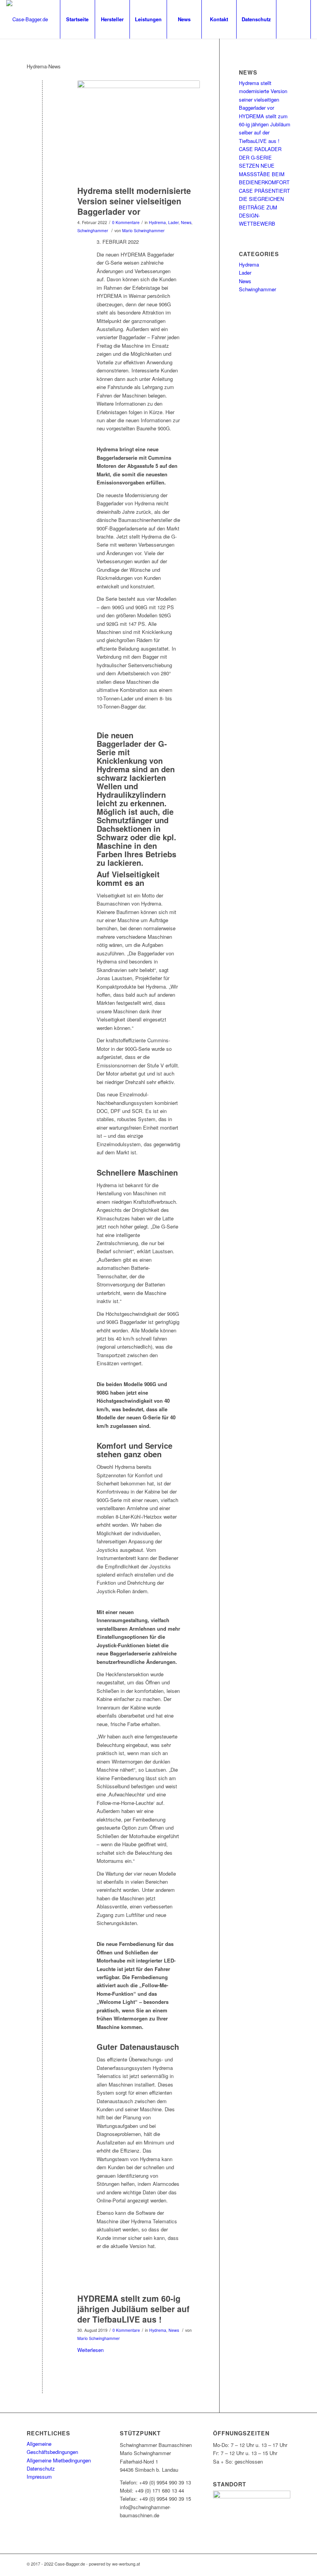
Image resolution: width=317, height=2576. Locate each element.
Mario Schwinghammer (143, 230)
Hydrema (157, 222)
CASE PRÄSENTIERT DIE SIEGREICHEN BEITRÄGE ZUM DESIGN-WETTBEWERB (264, 207)
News (186, 222)
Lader (173, 222)
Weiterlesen (90, 2350)
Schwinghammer (93, 230)
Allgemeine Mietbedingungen (59, 2460)
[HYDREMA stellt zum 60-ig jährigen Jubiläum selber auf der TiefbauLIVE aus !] (42, 2311)
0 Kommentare (126, 222)
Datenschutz (41, 2468)
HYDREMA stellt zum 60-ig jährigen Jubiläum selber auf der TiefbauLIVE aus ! (133, 2309)
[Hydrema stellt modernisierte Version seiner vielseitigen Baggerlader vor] (42, 203)
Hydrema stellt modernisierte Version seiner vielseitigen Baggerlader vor (134, 201)
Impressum (39, 2477)
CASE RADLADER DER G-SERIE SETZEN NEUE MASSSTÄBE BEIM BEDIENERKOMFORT (264, 166)
